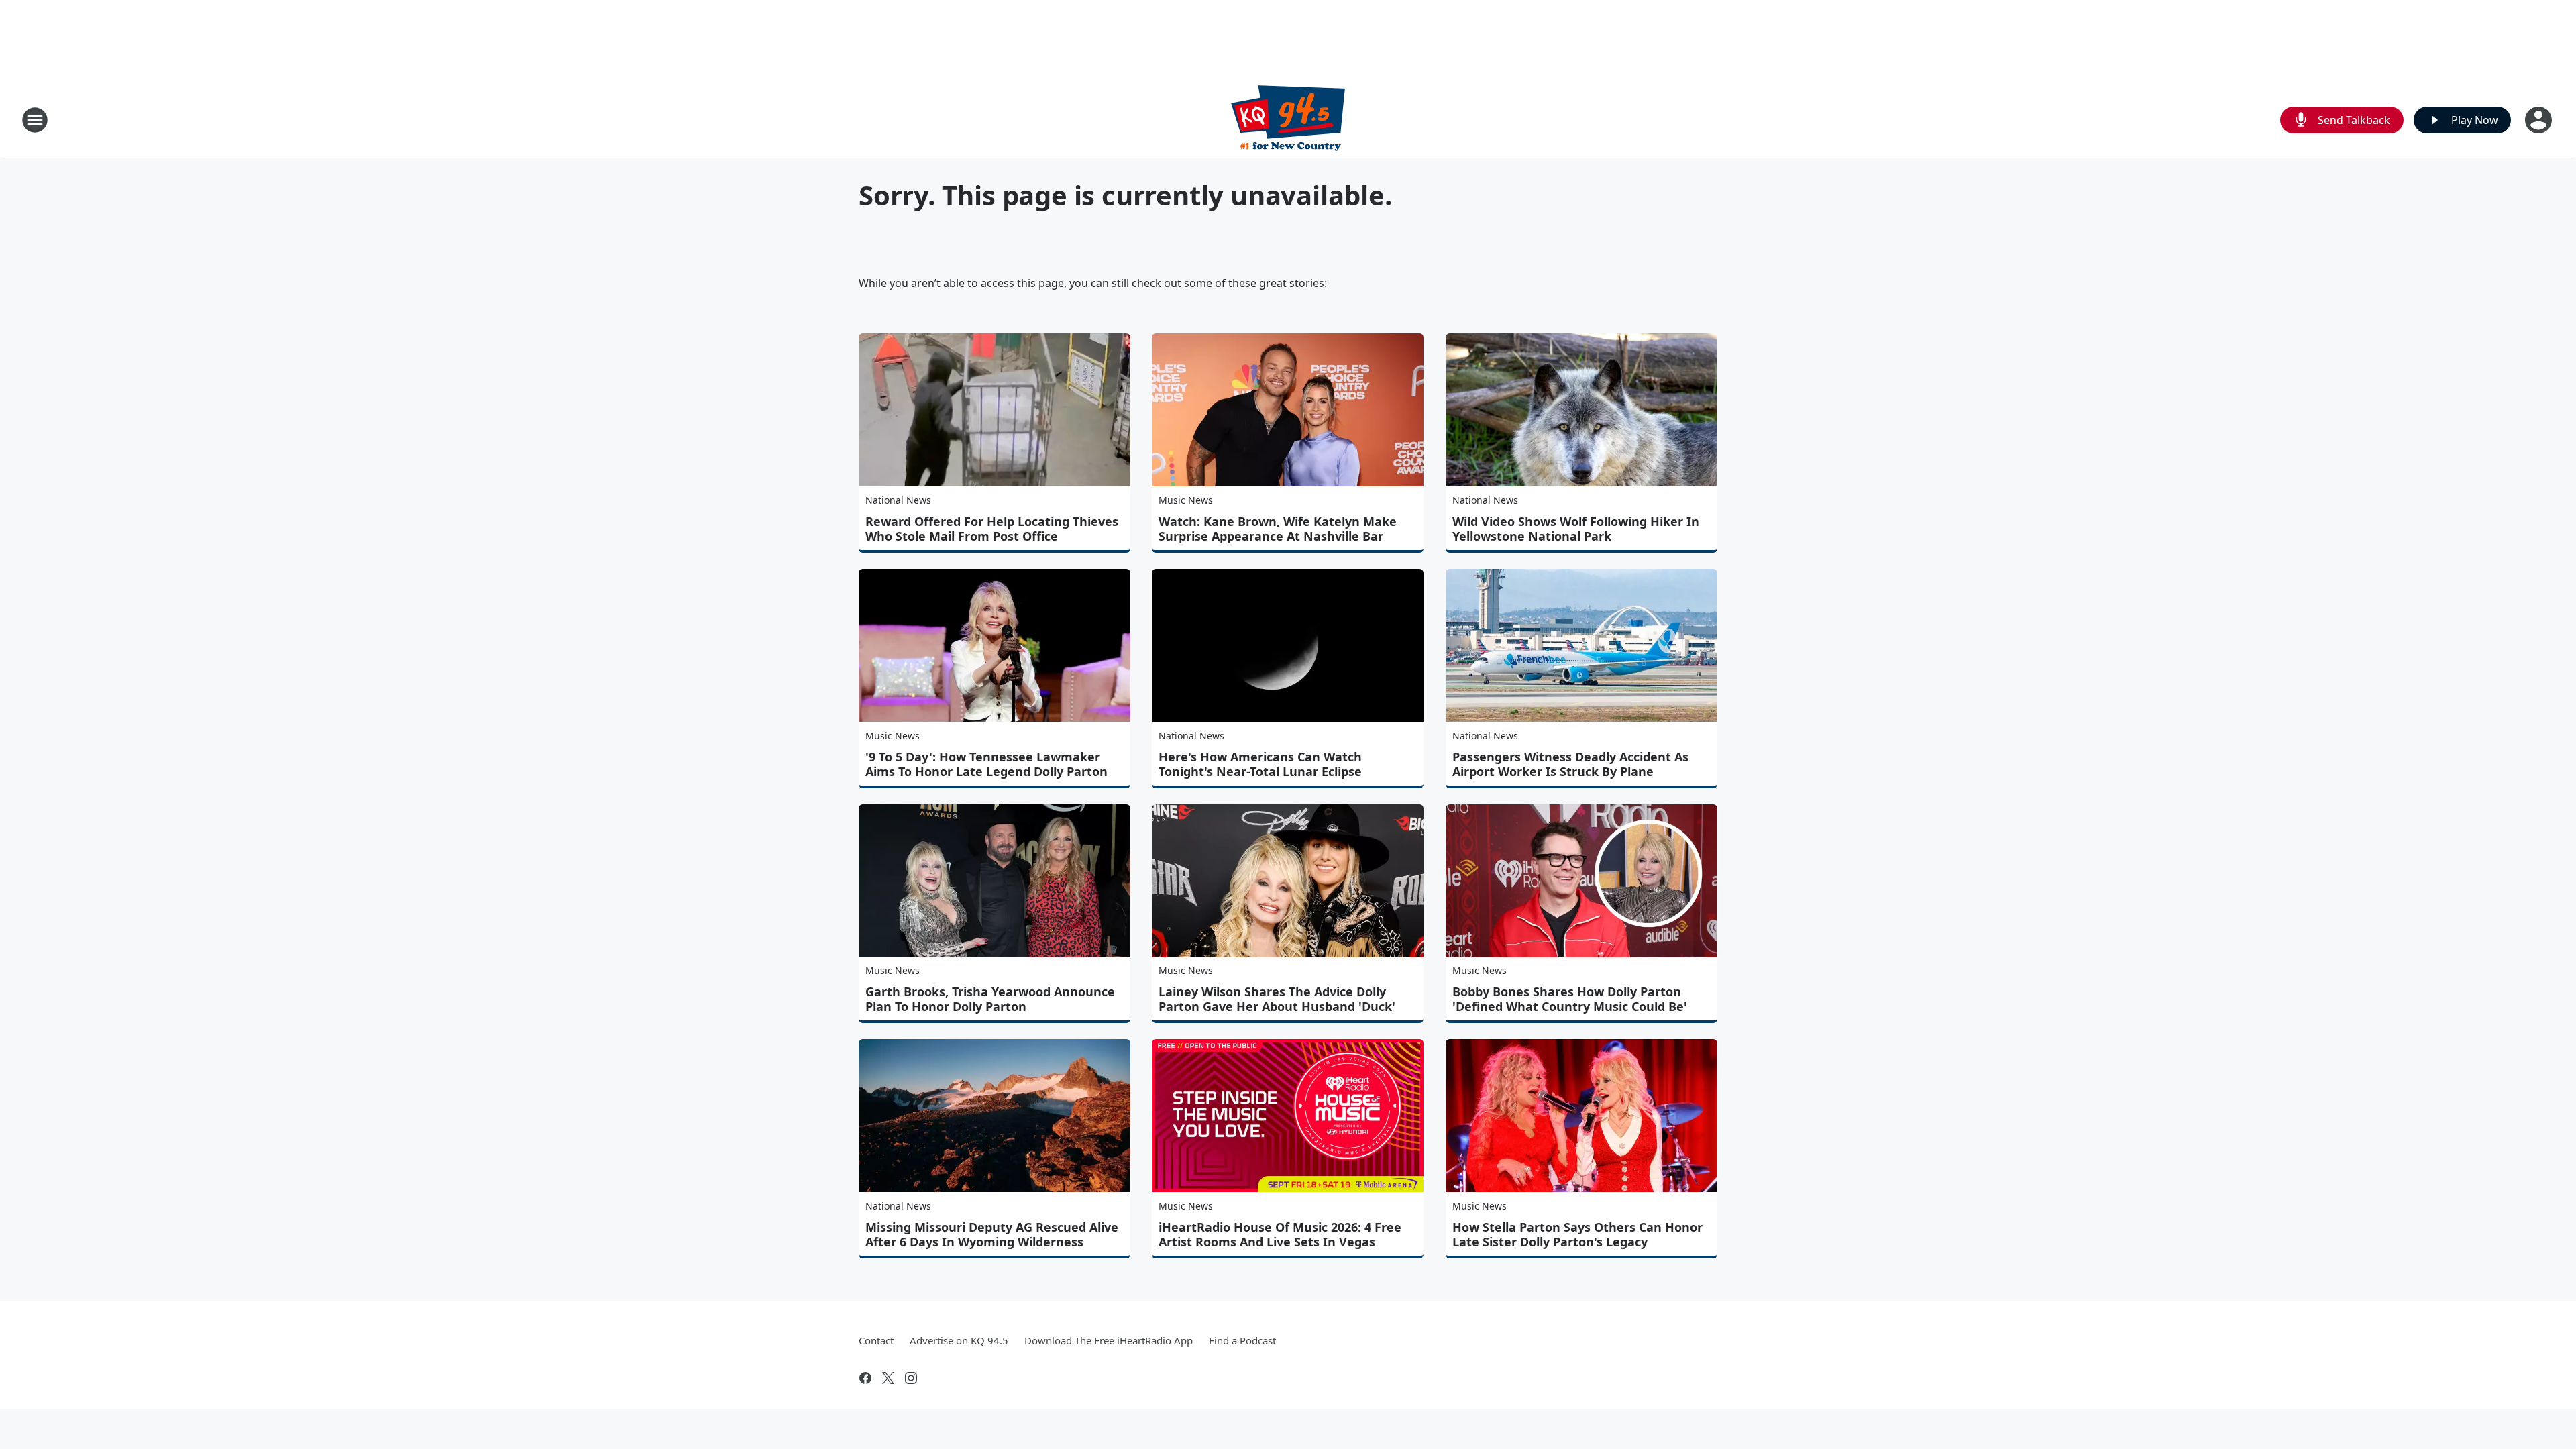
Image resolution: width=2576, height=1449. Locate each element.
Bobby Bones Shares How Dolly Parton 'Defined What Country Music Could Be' (1570, 999)
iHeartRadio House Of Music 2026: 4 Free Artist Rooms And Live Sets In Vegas (1280, 1234)
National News (898, 500)
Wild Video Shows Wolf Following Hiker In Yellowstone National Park (1576, 529)
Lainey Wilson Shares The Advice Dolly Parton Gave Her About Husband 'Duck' (1277, 999)
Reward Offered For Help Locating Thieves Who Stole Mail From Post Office (992, 529)
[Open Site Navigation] (35, 120)
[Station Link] (1288, 120)
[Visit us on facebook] (865, 1378)
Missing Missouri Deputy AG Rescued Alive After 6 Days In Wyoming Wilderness (992, 1234)
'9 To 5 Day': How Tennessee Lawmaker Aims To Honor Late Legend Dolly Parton (986, 764)
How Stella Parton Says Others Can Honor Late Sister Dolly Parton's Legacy (1577, 1234)
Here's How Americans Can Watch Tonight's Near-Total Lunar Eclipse (1260, 764)
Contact (876, 1340)
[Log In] (2540, 120)
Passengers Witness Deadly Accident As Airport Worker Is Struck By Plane (1570, 764)
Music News (1186, 500)
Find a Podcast (1242, 1340)
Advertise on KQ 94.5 (959, 1340)
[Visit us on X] (888, 1378)
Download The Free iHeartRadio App (1109, 1340)
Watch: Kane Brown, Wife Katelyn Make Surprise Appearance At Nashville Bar (1278, 529)
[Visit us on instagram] (911, 1378)
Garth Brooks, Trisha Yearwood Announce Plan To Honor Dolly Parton (990, 999)
